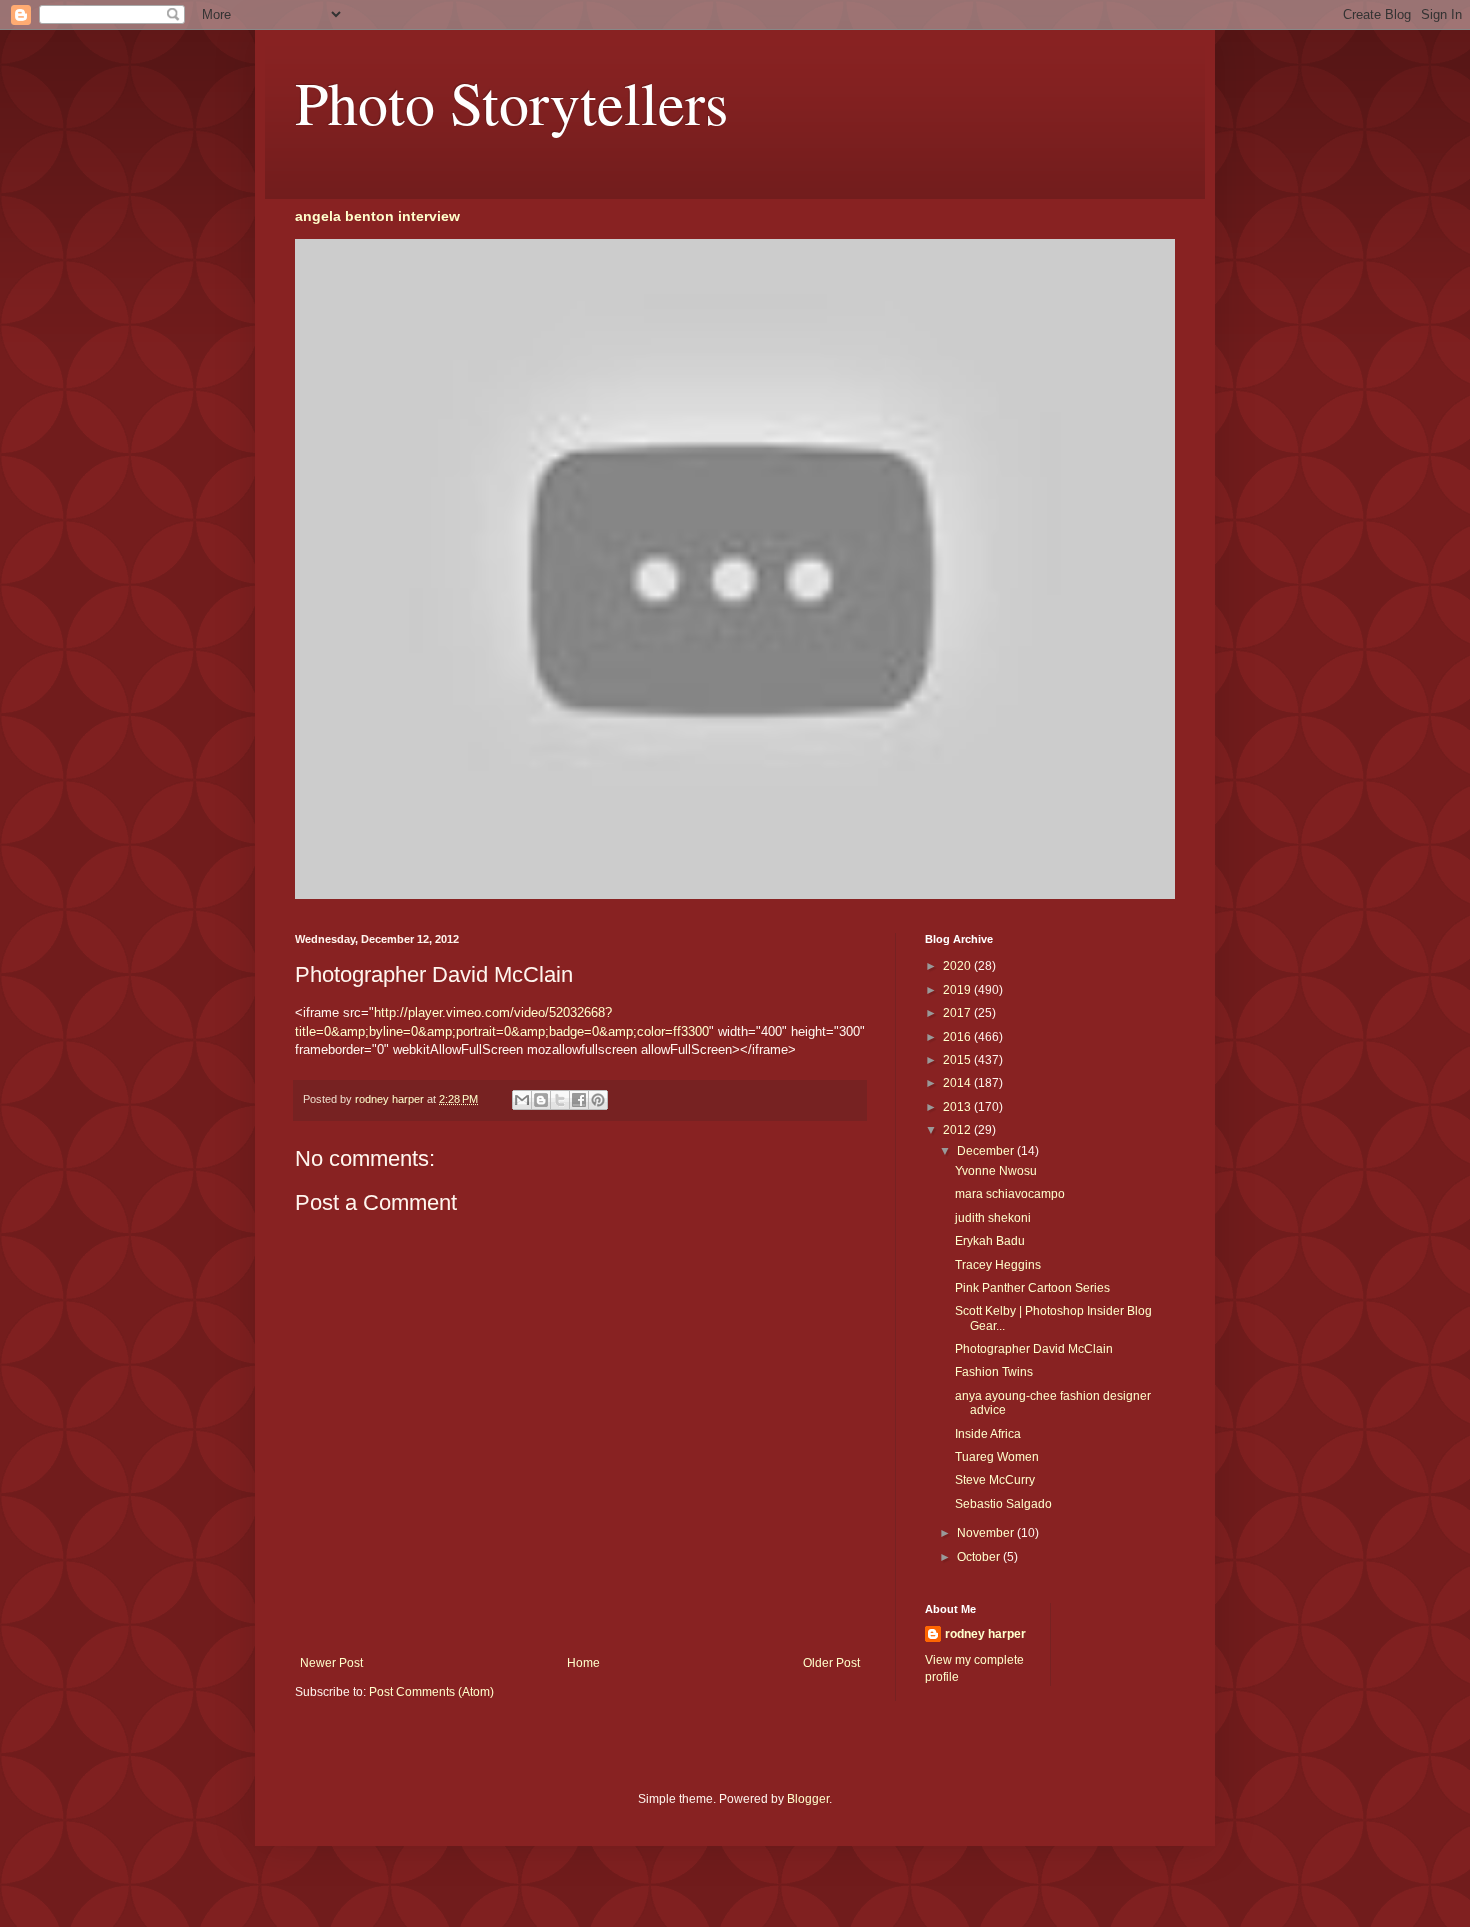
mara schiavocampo (1010, 1194)
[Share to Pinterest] (598, 1100)
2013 (958, 1107)
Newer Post (331, 1663)
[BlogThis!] (541, 1100)
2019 (958, 990)
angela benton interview (377, 216)
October (980, 1557)
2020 (958, 966)
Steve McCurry (995, 1480)
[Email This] (522, 1100)
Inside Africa (988, 1434)
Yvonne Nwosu (996, 1171)
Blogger (808, 1799)
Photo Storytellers (511, 102)
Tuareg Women (997, 1457)
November (987, 1533)
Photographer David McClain (1034, 1349)
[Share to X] (560, 1100)
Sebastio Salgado (1003, 1504)
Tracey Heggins (998, 1265)
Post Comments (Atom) (431, 1692)
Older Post (831, 1663)
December (987, 1151)
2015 (958, 1060)
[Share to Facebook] (579, 1100)
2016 (958, 1037)
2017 (958, 1013)
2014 (958, 1083)
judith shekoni (993, 1218)
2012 (958, 1130)
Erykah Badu (990, 1241)
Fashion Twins (994, 1372)
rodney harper (985, 1634)
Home (583, 1663)
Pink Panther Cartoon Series (1032, 1288)
